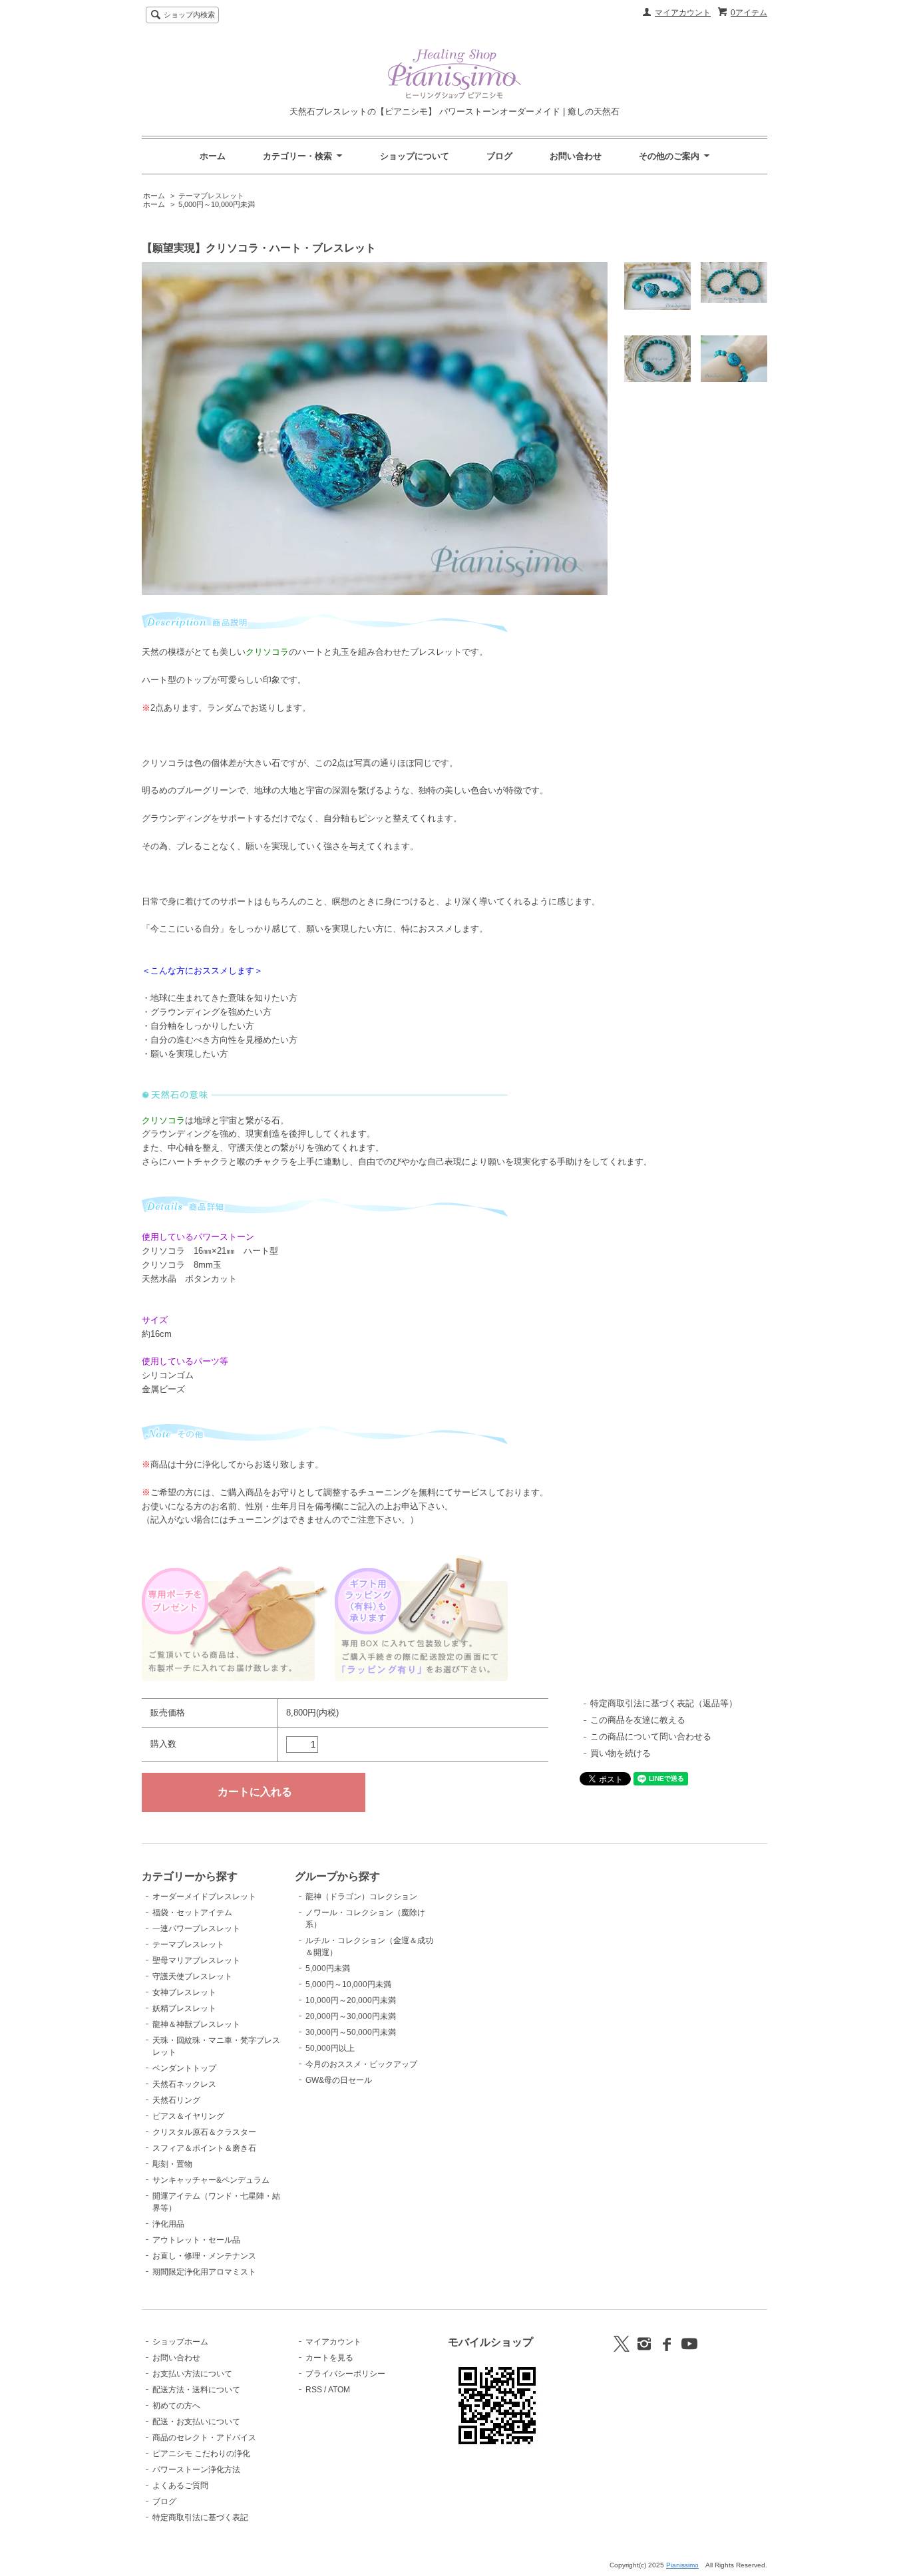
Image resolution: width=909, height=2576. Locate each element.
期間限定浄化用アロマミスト (204, 2272)
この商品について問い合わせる (651, 1737)
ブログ (499, 156)
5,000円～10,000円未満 (217, 204)
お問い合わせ (576, 156)
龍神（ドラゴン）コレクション (361, 1897)
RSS (314, 2390)
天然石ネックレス (184, 2084)
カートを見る (329, 2358)
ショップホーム (180, 2342)
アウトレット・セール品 (196, 2240)
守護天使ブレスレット (192, 1976)
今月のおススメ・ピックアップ (361, 2064)
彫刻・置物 (172, 2164)
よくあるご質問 (180, 2485)
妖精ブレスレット (184, 2008)
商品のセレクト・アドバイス (204, 2438)
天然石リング (176, 2100)
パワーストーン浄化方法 (196, 2470)
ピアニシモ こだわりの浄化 (201, 2454)
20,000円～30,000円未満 (351, 2016)
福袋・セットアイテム (192, 1913)
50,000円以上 (330, 2048)
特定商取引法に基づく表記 (200, 2517)
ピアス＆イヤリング (188, 2116)
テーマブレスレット (211, 196)
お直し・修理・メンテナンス (204, 2256)
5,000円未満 (328, 1968)
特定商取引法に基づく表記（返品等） (664, 1703)
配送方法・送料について (196, 2390)
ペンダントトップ (184, 2068)
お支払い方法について (192, 2374)
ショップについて (415, 156)
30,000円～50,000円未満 (351, 2032)
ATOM (339, 2390)
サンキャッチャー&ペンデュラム (211, 2180)
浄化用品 (168, 2224)
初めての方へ (176, 2406)
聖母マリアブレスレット (196, 1960)
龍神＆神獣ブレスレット (196, 2024)
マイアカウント (683, 13)
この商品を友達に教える (638, 1720)
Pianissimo (682, 2565)
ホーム (213, 156)
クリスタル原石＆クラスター (204, 2132)
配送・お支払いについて (196, 2422)
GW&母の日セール (339, 2080)
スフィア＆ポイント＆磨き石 (204, 2148)
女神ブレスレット (184, 1992)
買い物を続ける (621, 1753)
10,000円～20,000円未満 (351, 2000)
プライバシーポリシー (345, 2374)
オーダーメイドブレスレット (204, 1897)
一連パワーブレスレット (196, 1929)
